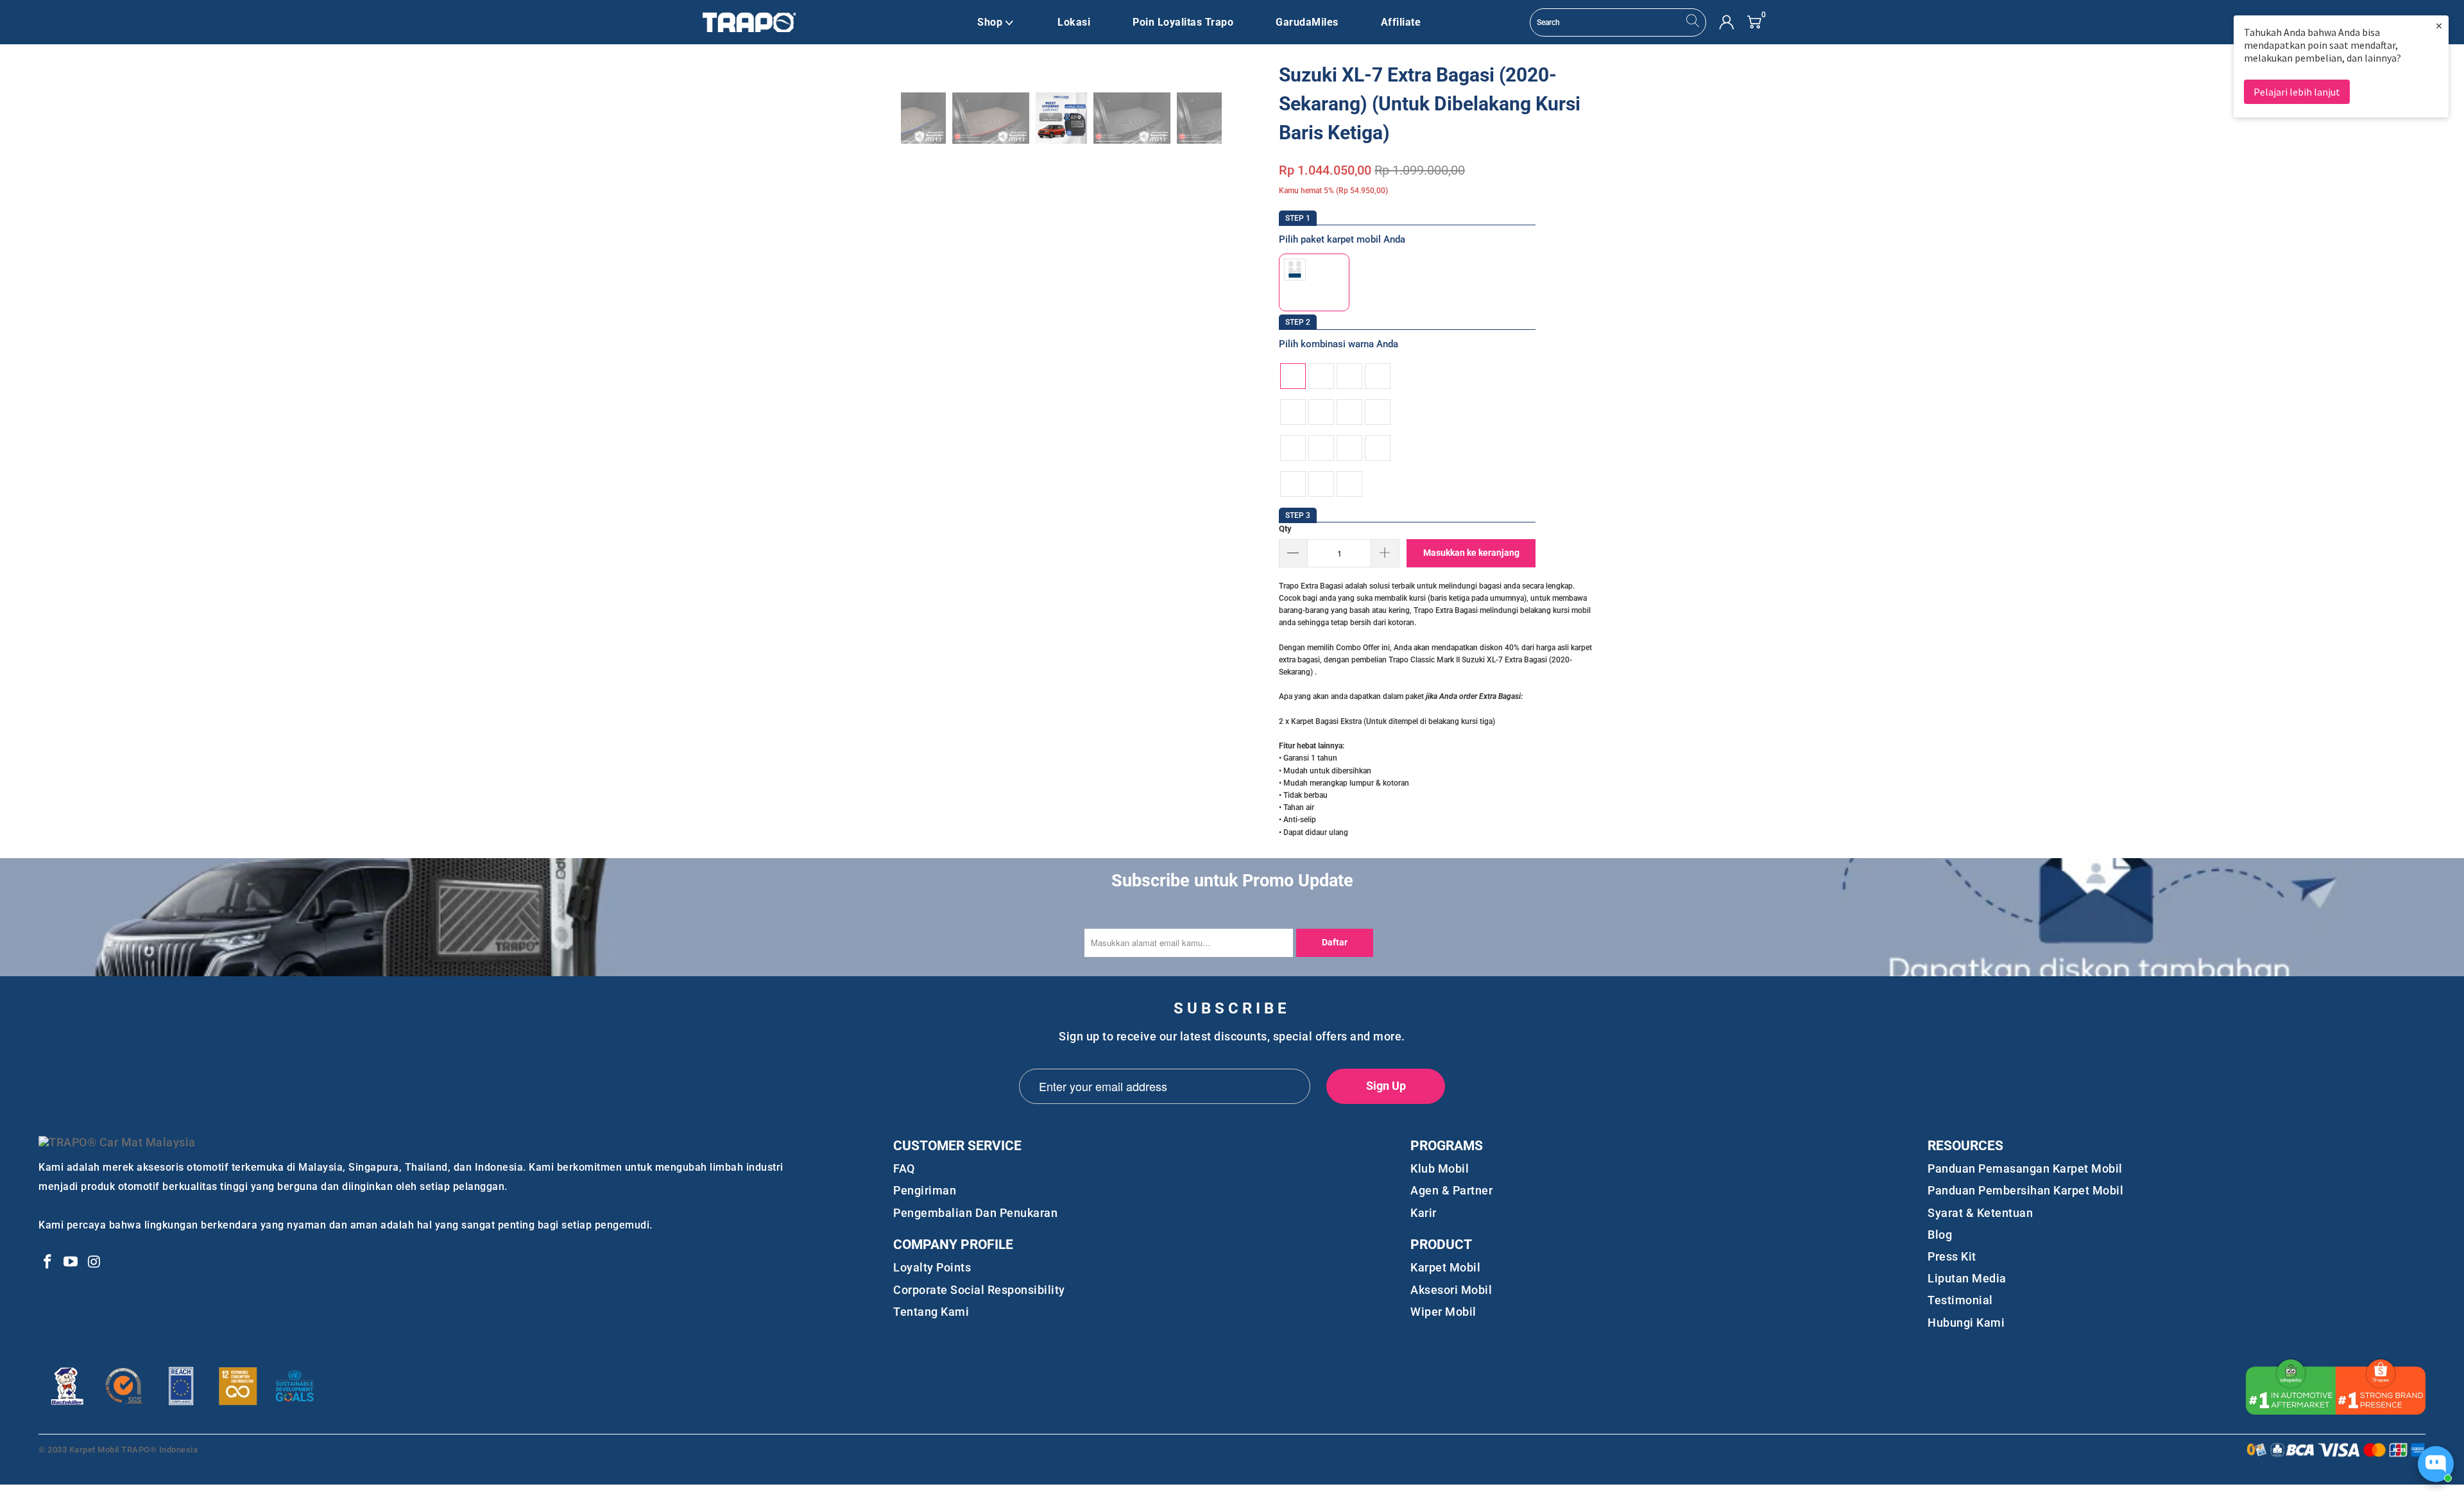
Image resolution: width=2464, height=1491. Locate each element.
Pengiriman (925, 1190)
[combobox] (1618, 22)
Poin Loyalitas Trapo (1183, 22)
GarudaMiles (1307, 22)
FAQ (904, 1168)
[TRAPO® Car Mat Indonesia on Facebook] (48, 1263)
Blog (1940, 1235)
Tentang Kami (931, 1312)
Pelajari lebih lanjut (2297, 92)
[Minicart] (1754, 22)
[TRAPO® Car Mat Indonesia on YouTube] (71, 1263)
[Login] (1726, 22)
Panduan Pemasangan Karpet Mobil (2025, 1168)
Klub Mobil (1440, 1168)
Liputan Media (1967, 1278)
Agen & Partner (1451, 1190)
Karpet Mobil (1445, 1267)
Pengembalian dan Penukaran (975, 1213)
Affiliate (1401, 22)
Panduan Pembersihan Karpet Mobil (2025, 1190)
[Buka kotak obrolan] (2436, 1464)
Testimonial (1960, 1300)
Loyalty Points (932, 1267)
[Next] (1244, 118)
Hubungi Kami (1966, 1323)
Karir (1424, 1213)
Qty (1285, 529)
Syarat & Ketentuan (1980, 1213)
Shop (990, 22)
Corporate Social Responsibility (979, 1290)
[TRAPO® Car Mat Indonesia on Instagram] (94, 1263)
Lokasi (1074, 22)
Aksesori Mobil (1451, 1290)
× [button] (2439, 25)
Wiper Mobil (1443, 1312)
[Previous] (878, 118)
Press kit (1952, 1256)
